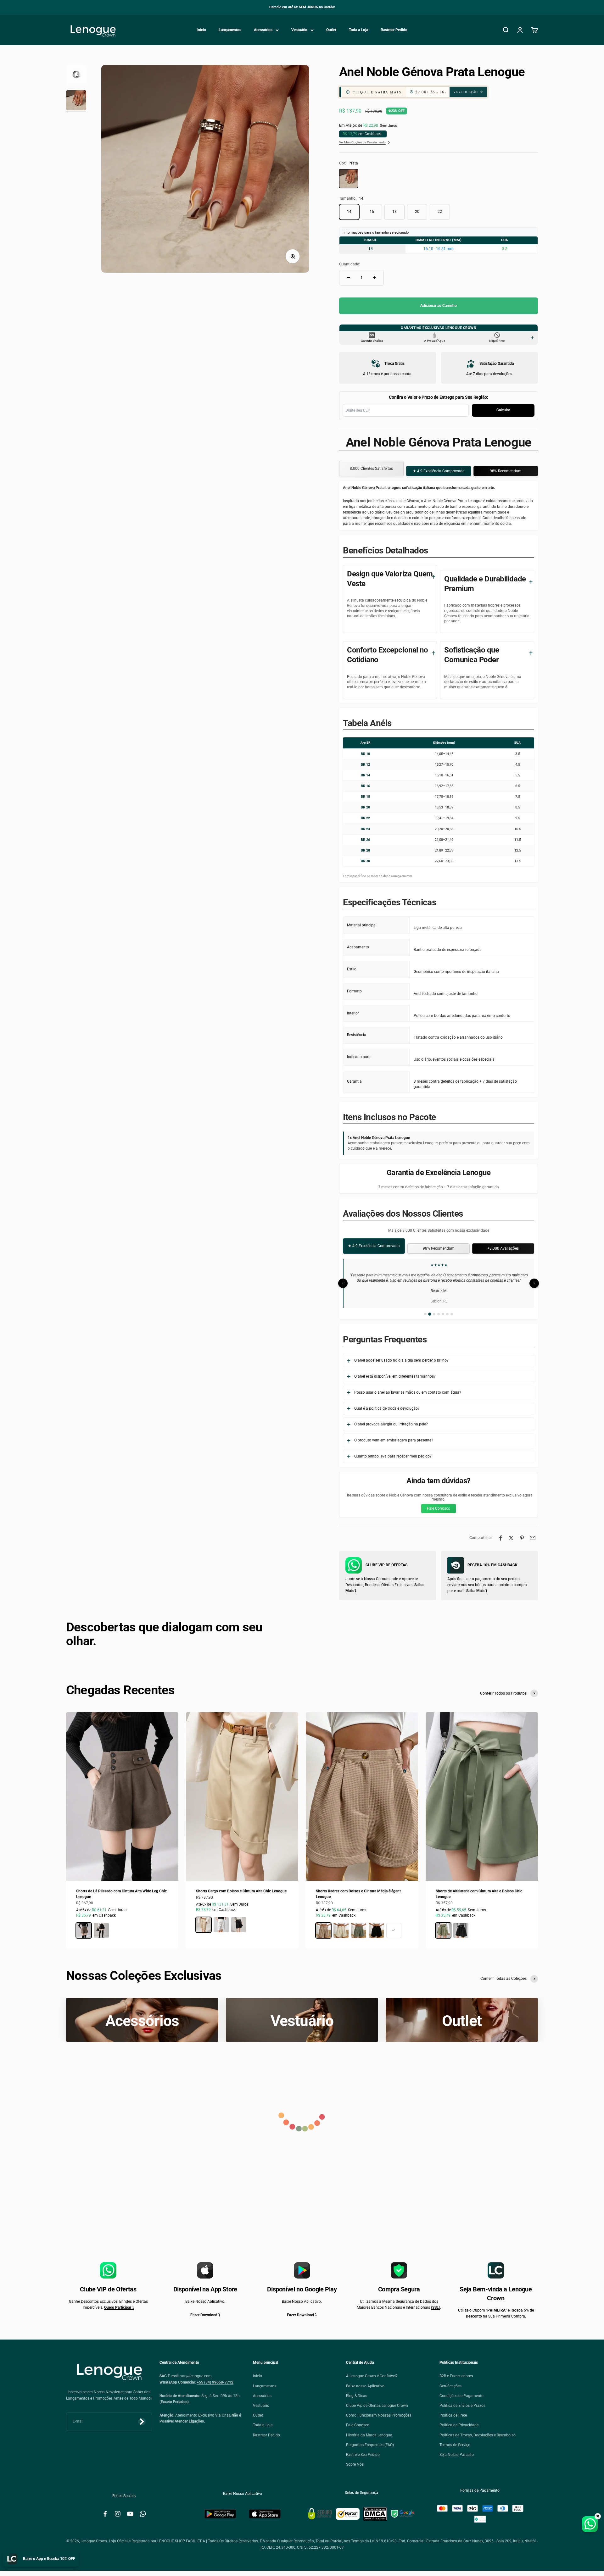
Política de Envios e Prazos (462, 2406)
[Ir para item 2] (76, 101)
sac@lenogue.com (196, 2376)
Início (201, 30)
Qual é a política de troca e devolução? (387, 1408)
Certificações (450, 2386)
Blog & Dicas (357, 2396)
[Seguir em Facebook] (105, 2514)
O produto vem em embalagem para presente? (394, 1440)
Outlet (331, 30)
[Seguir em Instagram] (118, 2514)
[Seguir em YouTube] (130, 2514)
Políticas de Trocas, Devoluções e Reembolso (478, 2435)
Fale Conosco (439, 1508)
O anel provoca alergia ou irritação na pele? (391, 1424)
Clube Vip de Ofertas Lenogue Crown (377, 2406)
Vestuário (299, 30)
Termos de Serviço (455, 2445)
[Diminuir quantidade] (349, 278)
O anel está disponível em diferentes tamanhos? (395, 1376)
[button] (421, 92)
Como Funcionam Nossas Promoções (379, 2415)
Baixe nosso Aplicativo (365, 2386)
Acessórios (263, 30)
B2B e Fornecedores (456, 2376)
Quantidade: (350, 264)
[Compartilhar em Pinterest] (522, 1538)
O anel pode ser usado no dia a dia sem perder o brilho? (401, 1360)
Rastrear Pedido (394, 30)
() (436, 2307)
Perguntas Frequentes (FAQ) (370, 2445)
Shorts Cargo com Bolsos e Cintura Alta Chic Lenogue (241, 1891)
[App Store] (265, 2514)
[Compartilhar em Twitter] (511, 1538)
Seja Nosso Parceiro (457, 2455)
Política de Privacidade (459, 2425)
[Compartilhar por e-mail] (533, 1538)
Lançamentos (230, 30)
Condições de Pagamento (461, 2396)
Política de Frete (453, 2415)
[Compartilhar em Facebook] (501, 1538)
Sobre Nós (355, 2464)
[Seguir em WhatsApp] (143, 2514)
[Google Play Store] (220, 2514)
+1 (394, 1930)
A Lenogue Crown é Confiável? (372, 2376)
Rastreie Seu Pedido (363, 2455)
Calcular (503, 410)
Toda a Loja (358, 30)
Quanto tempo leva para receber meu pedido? (393, 1456)
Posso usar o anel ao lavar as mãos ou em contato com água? (408, 1392)
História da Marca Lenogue (369, 2435)
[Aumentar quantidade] (374, 278)
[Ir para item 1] (76, 76)
